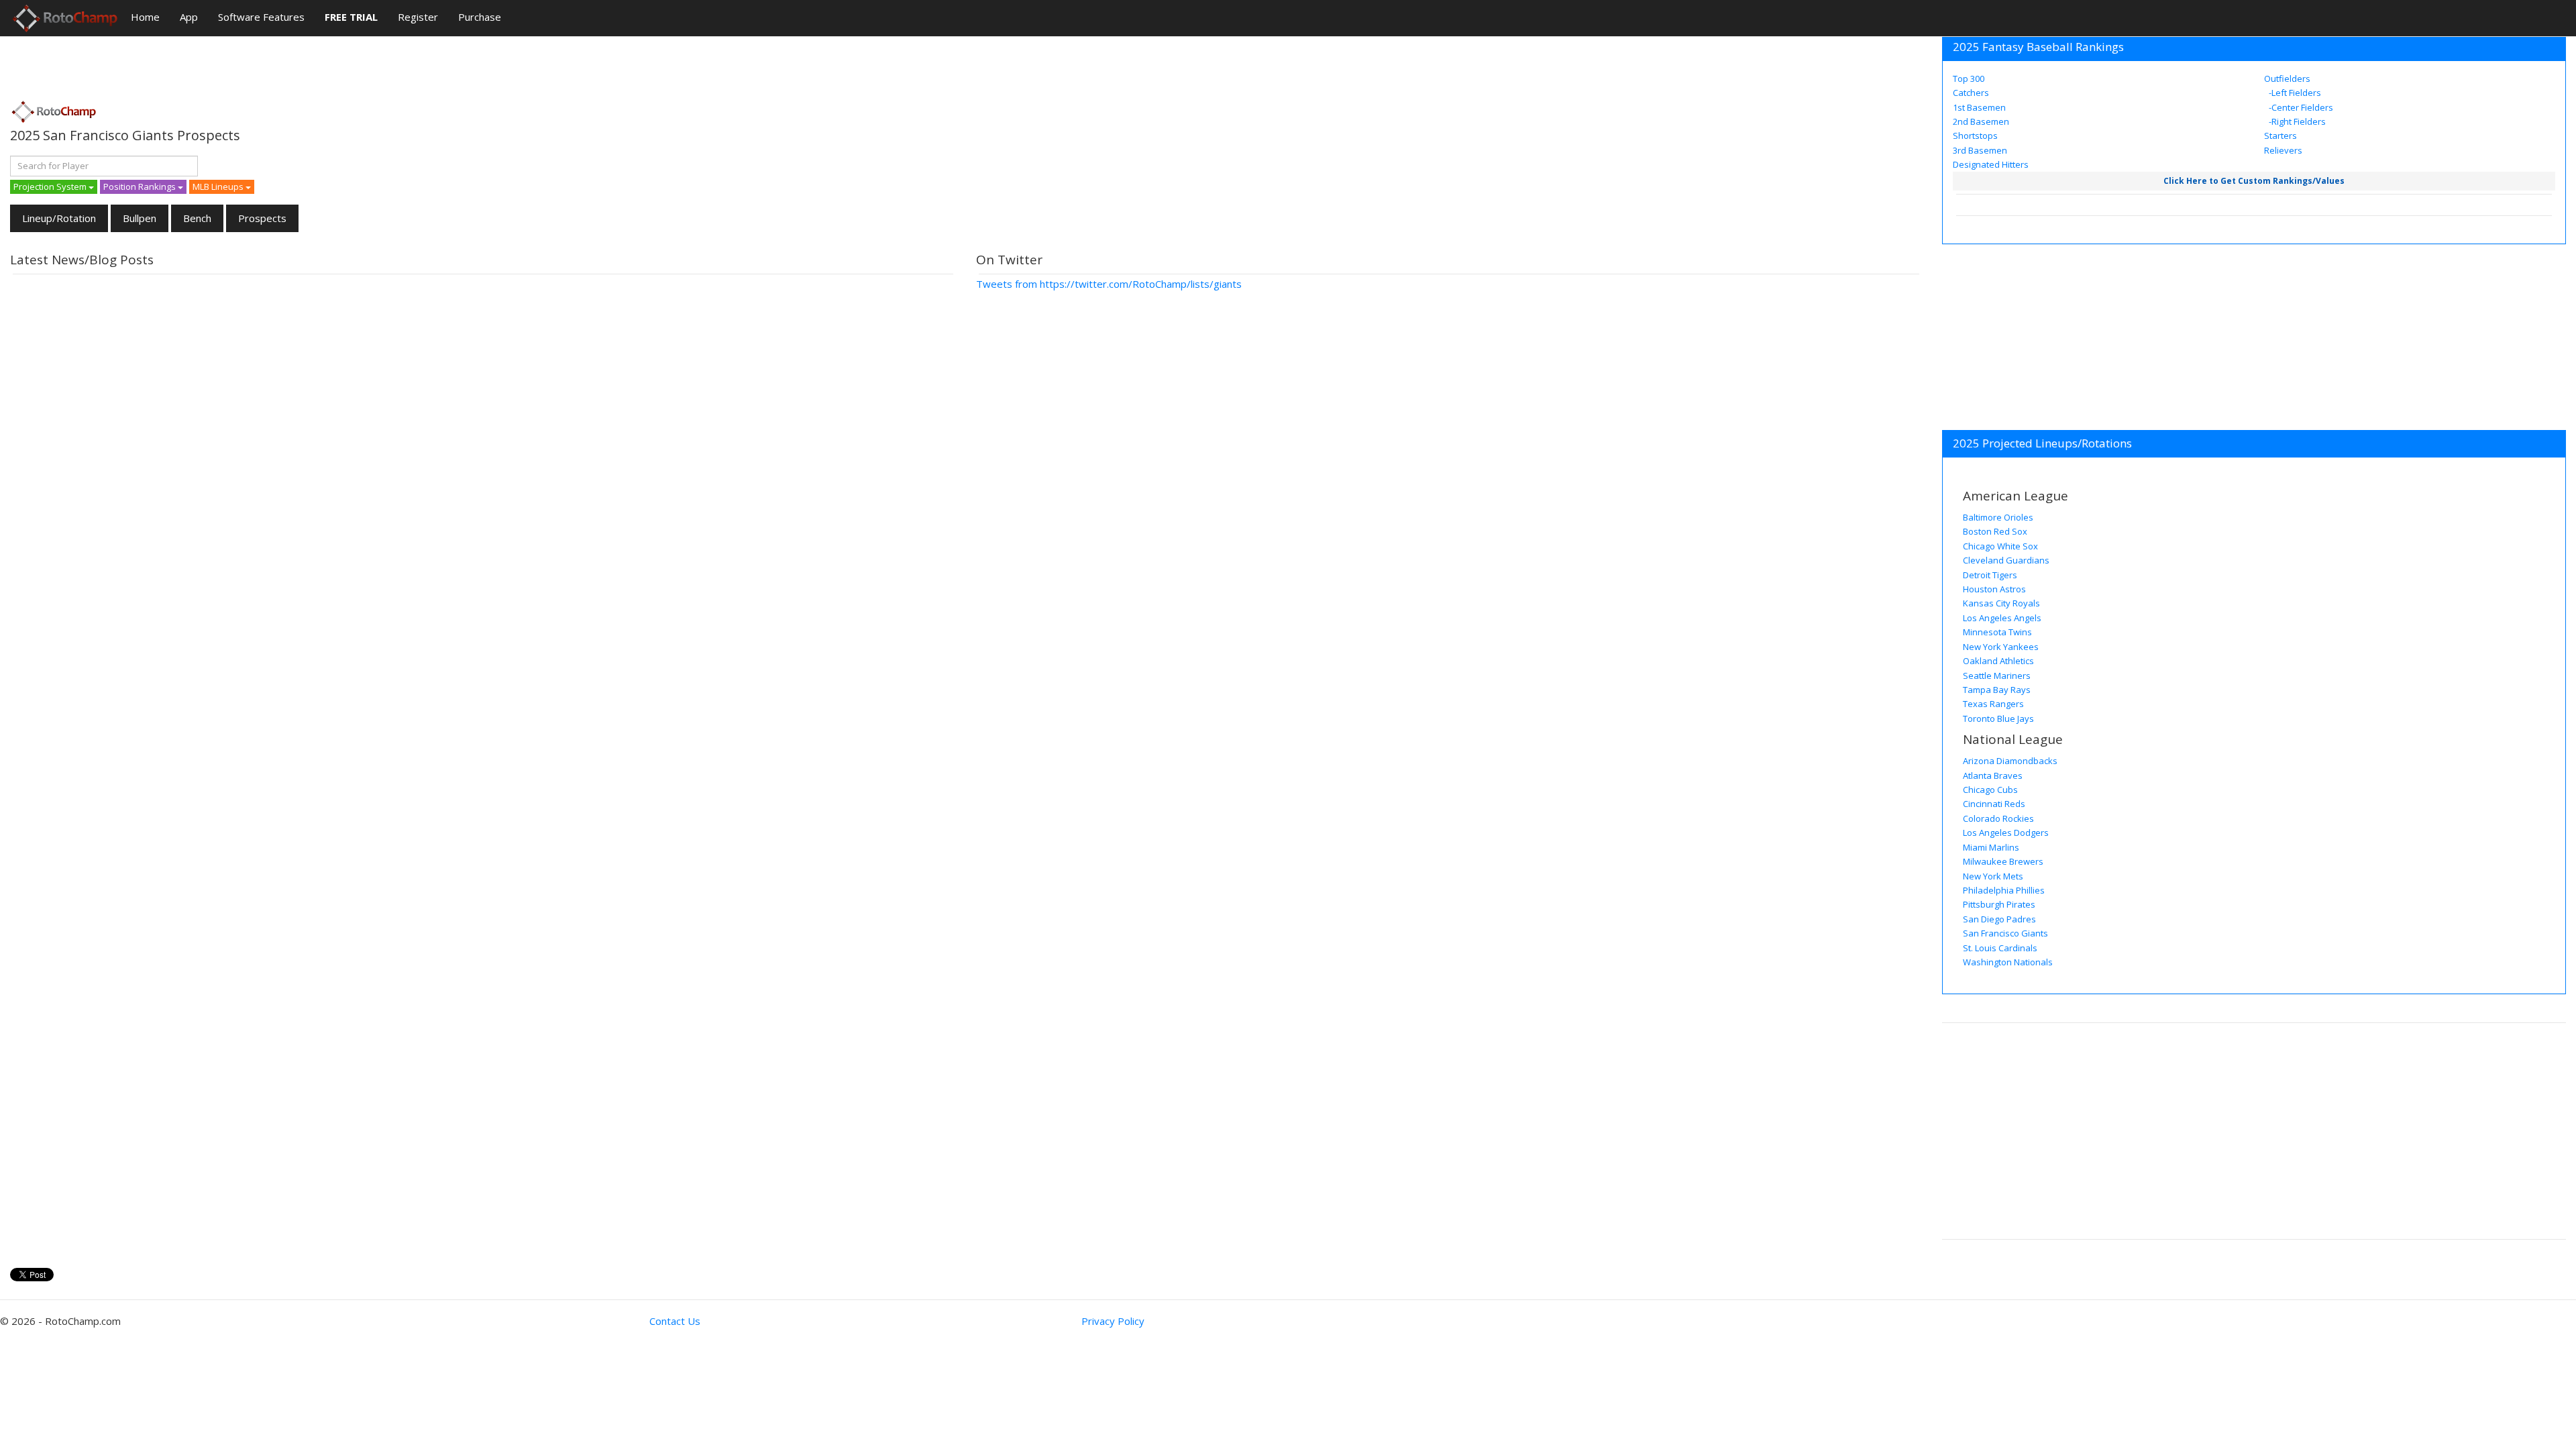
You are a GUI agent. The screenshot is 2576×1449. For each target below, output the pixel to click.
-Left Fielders (2294, 93)
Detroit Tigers (1990, 575)
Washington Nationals (2008, 962)
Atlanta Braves (1993, 775)
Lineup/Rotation (59, 218)
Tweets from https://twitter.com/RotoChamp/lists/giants (1109, 284)
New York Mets (1993, 876)
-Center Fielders (2300, 107)
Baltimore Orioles (1998, 517)
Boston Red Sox (1995, 531)
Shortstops (1975, 136)
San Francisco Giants (2005, 933)
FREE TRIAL (351, 17)
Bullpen (140, 218)
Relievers (2283, 150)
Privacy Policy (1113, 1321)
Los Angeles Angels (2002, 618)
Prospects (262, 218)
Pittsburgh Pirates (1999, 904)
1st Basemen (1979, 107)
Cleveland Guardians (2006, 560)
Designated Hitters (1991, 164)
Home (145, 17)
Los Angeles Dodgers (2006, 833)
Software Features (261, 17)
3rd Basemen (1980, 150)
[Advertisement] (254, 64)
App (189, 17)
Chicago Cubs (1990, 790)
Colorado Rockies (1998, 818)
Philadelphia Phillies (2004, 890)
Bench (197, 218)
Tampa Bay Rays (1997, 690)
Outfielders (2287, 78)
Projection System (51, 186)
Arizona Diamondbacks (2010, 761)
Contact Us (675, 1321)
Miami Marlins (1991, 847)
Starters (2280, 136)
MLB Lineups (219, 186)
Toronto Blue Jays (1998, 718)
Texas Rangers (1993, 704)
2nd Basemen (1981, 121)
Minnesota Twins (1997, 632)
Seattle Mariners (1997, 676)
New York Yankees (2001, 647)
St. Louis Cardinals (2000, 948)
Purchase (480, 17)
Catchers (1971, 93)
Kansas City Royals (2001, 603)
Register (418, 17)
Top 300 (1969, 78)
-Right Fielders (2296, 121)
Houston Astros (1994, 589)
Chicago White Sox (2000, 546)
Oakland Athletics (1998, 661)
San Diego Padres (1999, 919)
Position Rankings (141, 186)
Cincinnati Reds (1994, 804)
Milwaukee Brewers (2003, 861)
